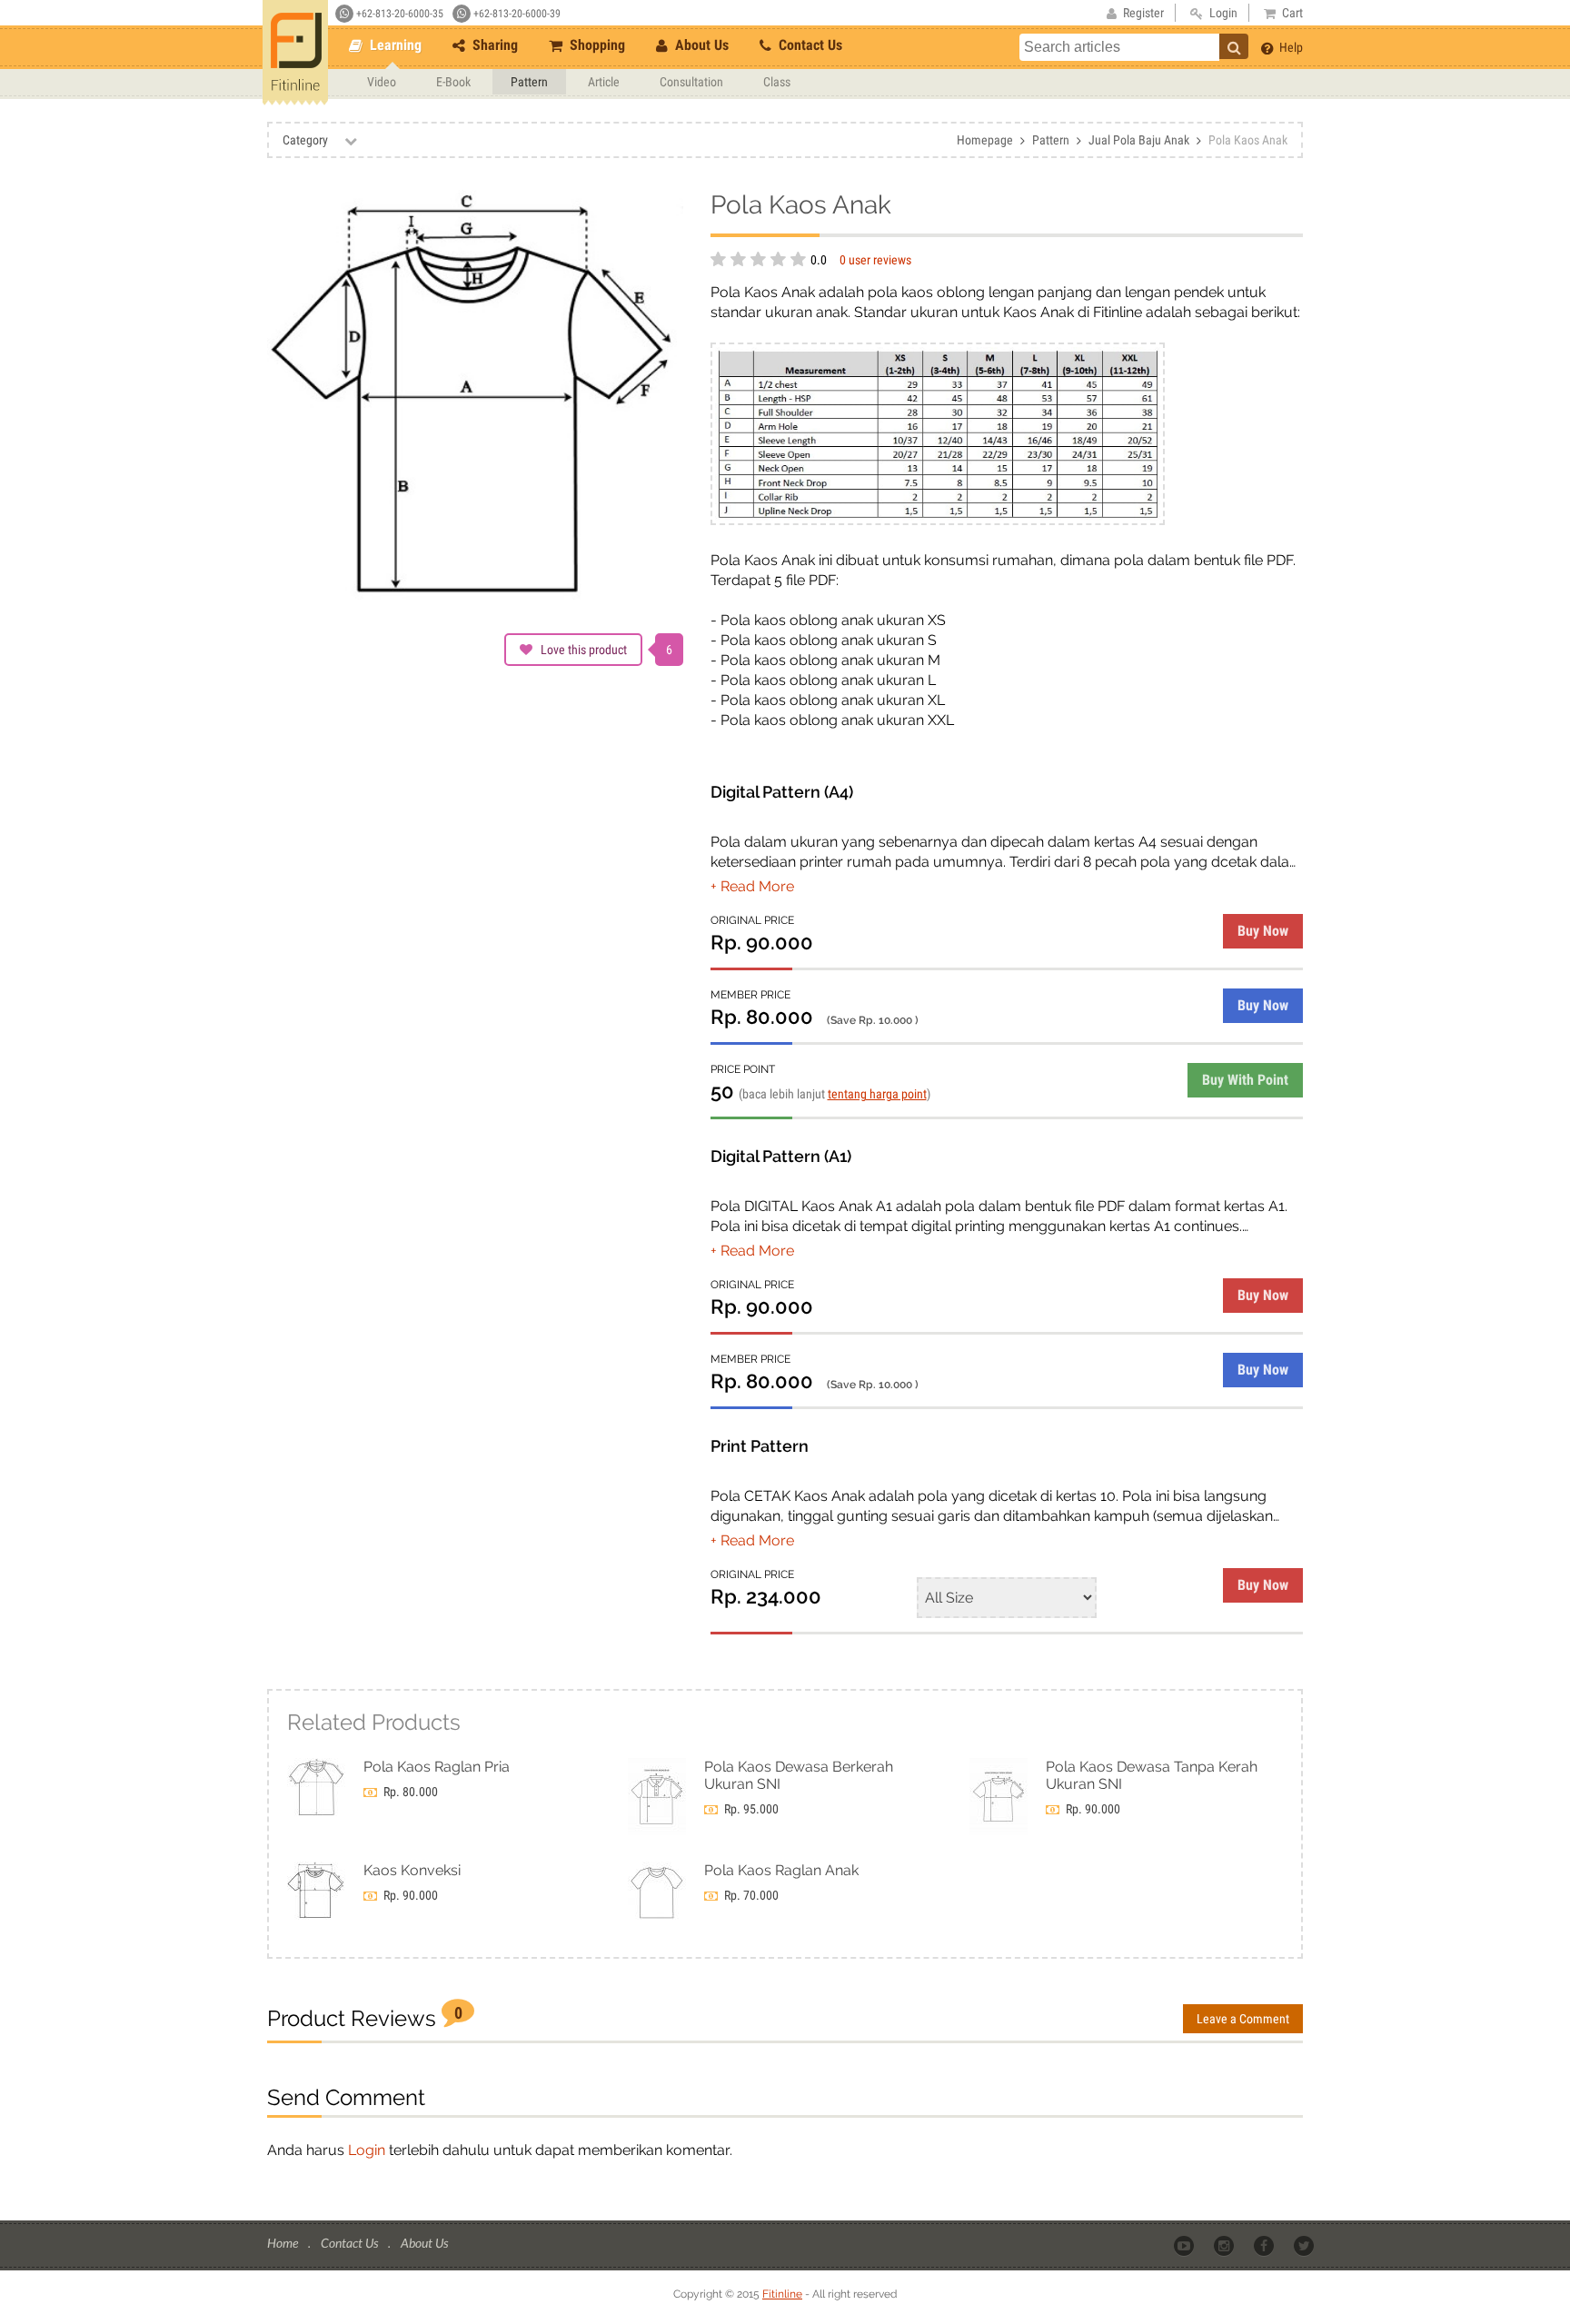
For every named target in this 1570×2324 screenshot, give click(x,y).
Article (604, 82)
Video (382, 82)
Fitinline (782, 2294)
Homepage (985, 140)
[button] (752, 886)
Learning (394, 45)
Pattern (529, 82)
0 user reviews (875, 260)
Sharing (493, 45)
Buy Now (1263, 931)
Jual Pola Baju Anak (1139, 140)
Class (777, 82)
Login (367, 2150)
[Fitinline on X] (1305, 2244)
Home (284, 2243)
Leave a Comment (1243, 2019)
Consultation (691, 82)
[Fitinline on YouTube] (1185, 2244)
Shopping (596, 45)
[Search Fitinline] (1234, 46)
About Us (700, 45)
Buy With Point (1245, 1080)
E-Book (453, 82)
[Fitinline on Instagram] (1225, 2244)
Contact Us (809, 45)
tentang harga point (877, 1094)
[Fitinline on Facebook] (1265, 2244)
